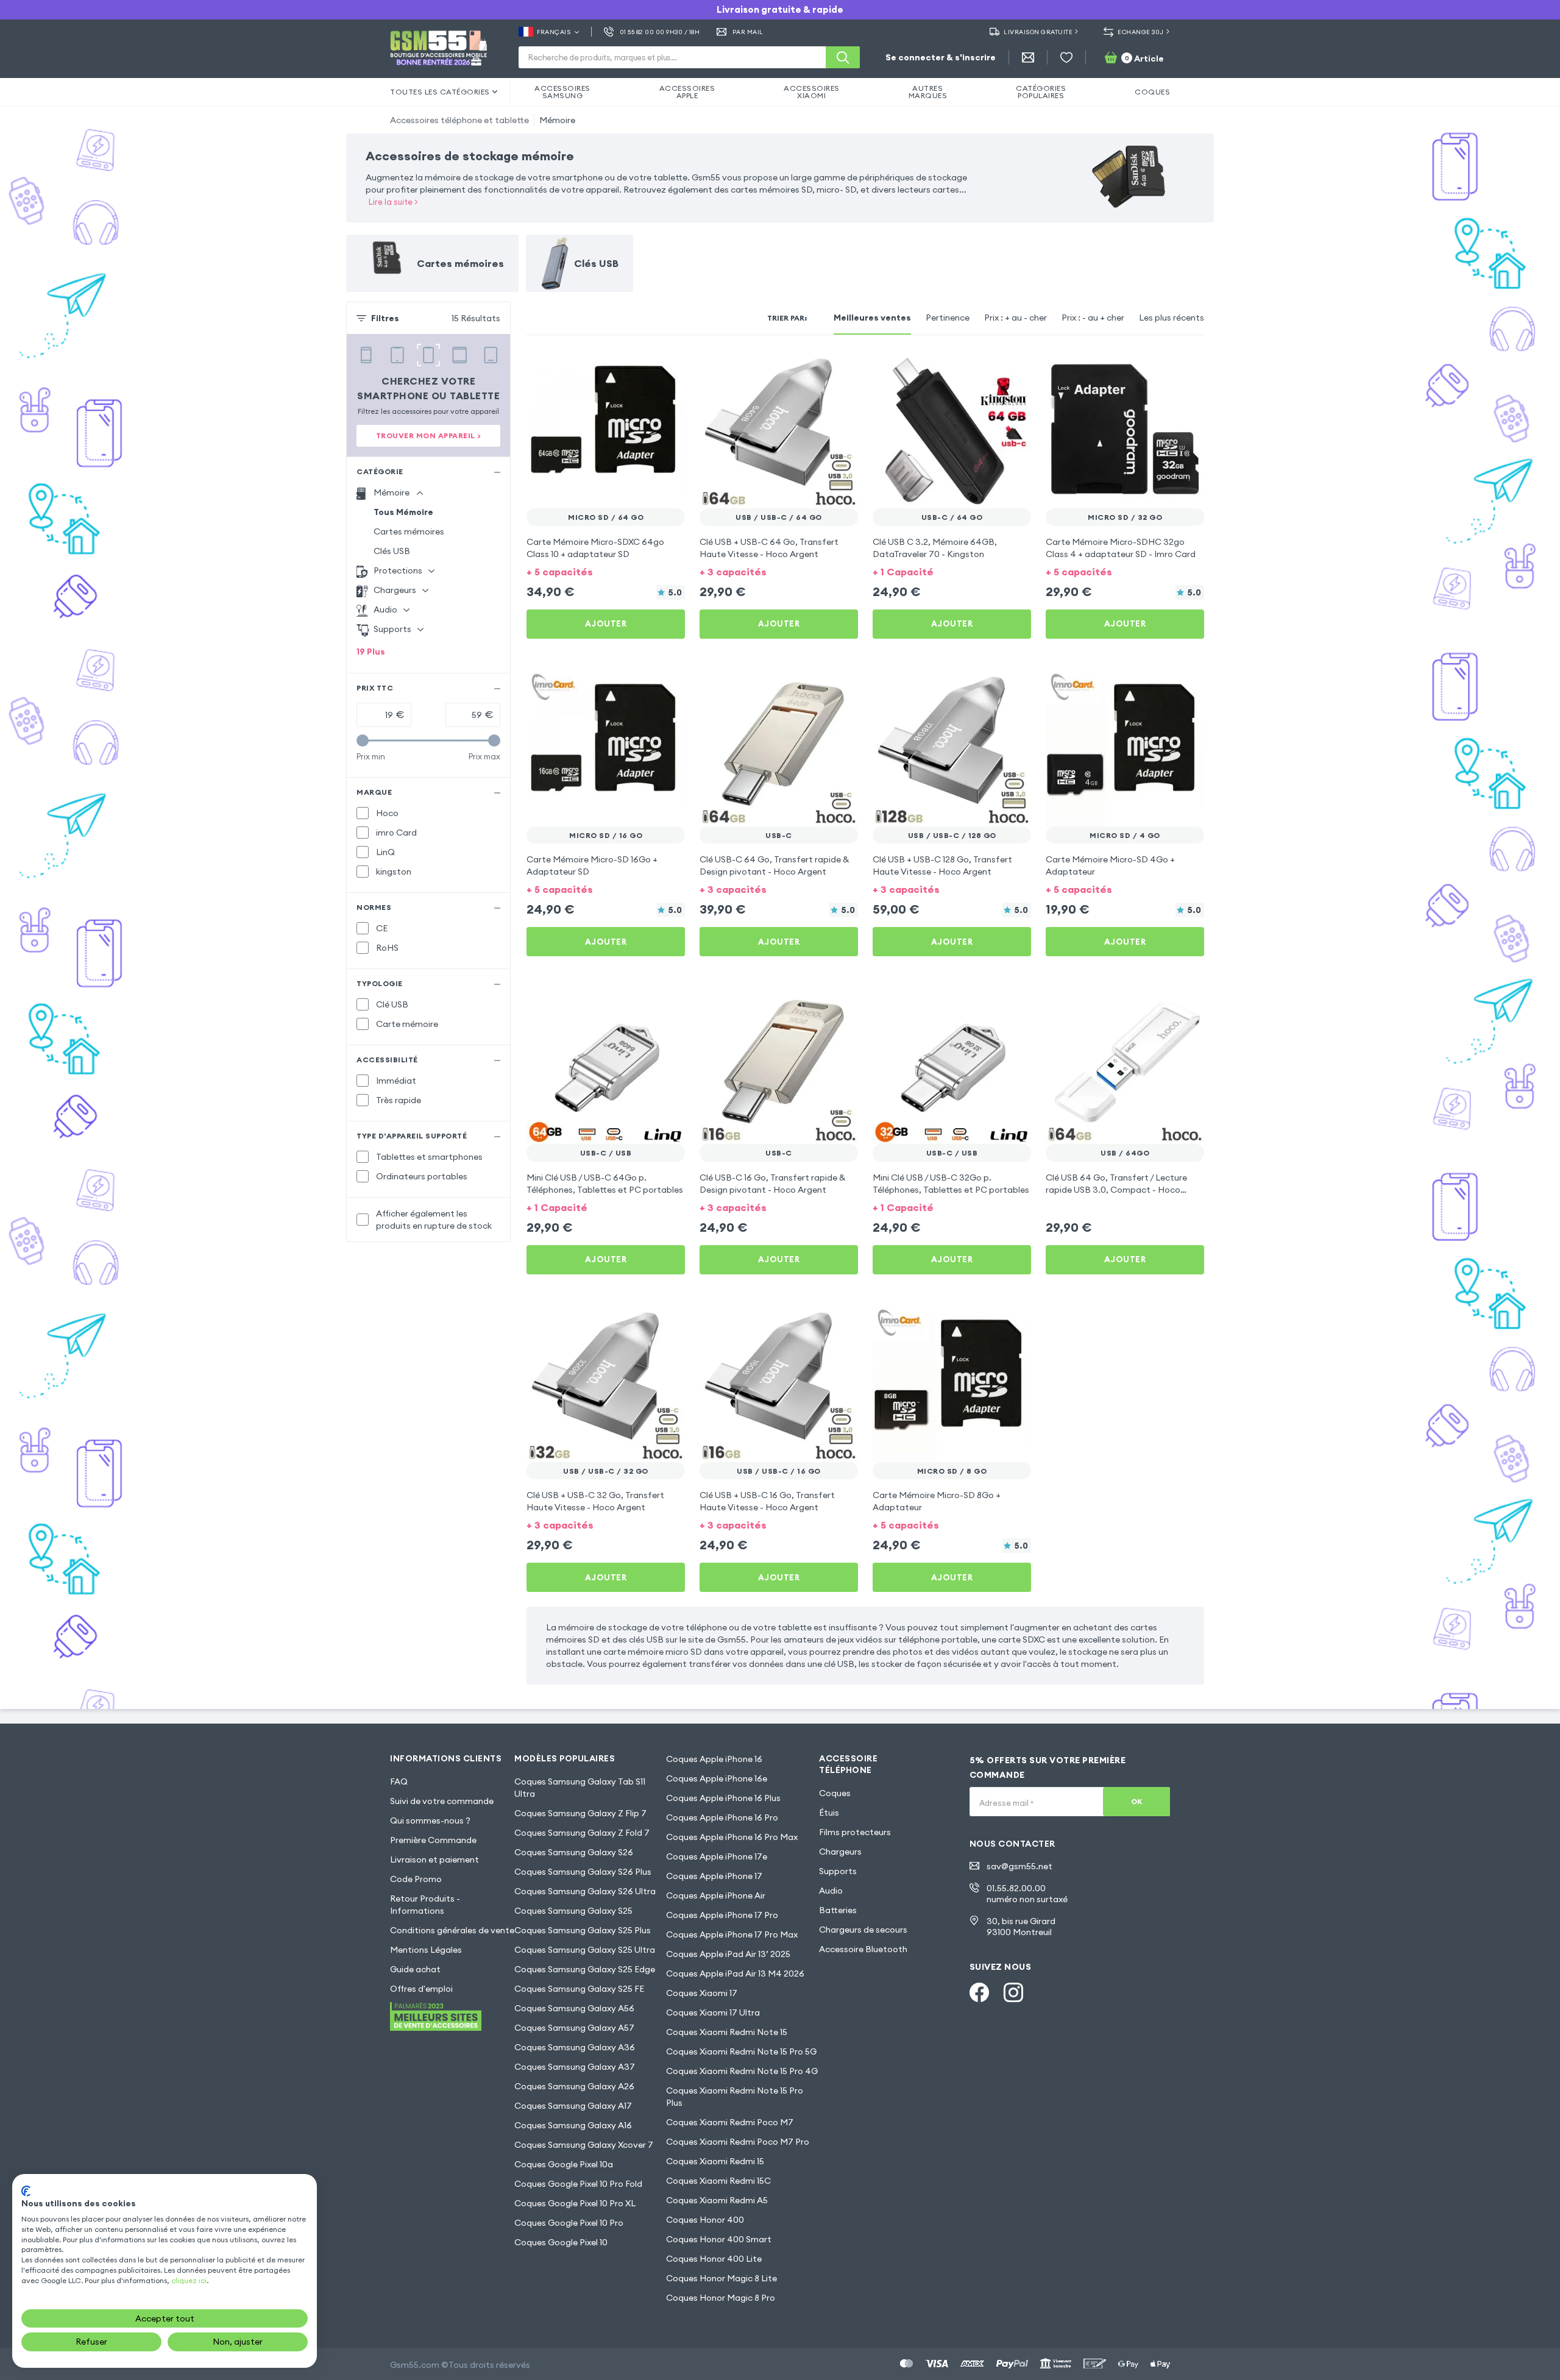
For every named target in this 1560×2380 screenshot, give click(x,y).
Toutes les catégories (440, 92)
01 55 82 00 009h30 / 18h (660, 32)
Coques (835, 1793)
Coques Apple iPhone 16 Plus (723, 1798)
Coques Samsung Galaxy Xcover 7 (584, 2145)
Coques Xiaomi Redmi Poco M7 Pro (738, 2142)
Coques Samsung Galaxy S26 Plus (583, 1872)
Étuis (829, 1813)
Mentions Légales (426, 1950)
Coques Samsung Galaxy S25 (573, 1911)
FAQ (399, 1781)
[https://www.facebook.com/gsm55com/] (979, 1992)
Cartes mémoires (409, 531)
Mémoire (557, 120)
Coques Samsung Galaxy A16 (573, 2125)
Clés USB (392, 551)
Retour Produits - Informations (425, 1905)
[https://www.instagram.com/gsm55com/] (1013, 1992)
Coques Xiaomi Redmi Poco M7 (730, 2122)
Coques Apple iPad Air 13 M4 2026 (735, 1973)
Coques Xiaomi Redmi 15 (715, 2161)
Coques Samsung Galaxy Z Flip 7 (580, 1813)
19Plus (371, 652)
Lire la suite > (393, 202)
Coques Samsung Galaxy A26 (574, 2086)
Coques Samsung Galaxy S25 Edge (585, 1969)
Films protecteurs (855, 1832)
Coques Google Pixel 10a (564, 2164)
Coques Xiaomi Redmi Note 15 (727, 2032)
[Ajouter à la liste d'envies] (668, 367)
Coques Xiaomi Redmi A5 (717, 2200)
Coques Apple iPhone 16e (717, 1778)
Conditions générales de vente (452, 1930)
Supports (838, 1871)
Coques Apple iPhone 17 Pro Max (732, 1934)
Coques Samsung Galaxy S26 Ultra (585, 1891)
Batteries (838, 1910)
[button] (606, 571)
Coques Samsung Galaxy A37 (575, 2067)
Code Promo (416, 1879)
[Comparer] (643, 367)
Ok (1137, 1801)
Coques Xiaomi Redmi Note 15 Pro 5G (741, 2051)
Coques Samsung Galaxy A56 (574, 2008)
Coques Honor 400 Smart (719, 2239)
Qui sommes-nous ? (430, 1821)
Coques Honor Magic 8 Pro (721, 2298)
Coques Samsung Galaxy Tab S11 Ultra (580, 1788)
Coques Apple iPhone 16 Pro (722, 1817)
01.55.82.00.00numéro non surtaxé (1027, 1894)
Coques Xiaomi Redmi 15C (718, 2181)
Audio (831, 1891)
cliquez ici (189, 2280)
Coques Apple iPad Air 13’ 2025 (728, 1954)
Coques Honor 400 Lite (714, 2259)
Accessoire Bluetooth (863, 1949)
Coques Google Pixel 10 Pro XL (575, 2203)
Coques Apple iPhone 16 (714, 1759)
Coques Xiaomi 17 (702, 1993)
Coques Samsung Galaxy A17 (573, 2106)
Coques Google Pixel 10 (561, 2242)
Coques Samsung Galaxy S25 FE (579, 1989)
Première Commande (433, 1840)
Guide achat (415, 1969)
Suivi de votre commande (442, 1801)
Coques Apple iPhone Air (716, 1895)
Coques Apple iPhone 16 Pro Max (732, 1837)
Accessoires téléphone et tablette (459, 120)
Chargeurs (840, 1852)
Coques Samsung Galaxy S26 (574, 1852)
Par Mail (748, 32)
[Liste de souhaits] (1066, 57)
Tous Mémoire (403, 512)
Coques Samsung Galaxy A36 (575, 2047)
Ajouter (606, 623)
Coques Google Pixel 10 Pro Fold (578, 2184)
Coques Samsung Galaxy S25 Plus (583, 1930)
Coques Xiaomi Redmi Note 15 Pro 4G (742, 2071)
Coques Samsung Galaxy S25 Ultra (585, 1950)
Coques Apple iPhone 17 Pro (722, 1915)
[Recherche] (843, 57)
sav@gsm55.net (1019, 1866)
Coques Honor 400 (705, 2220)
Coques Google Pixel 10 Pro (569, 2223)
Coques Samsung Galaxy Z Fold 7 (582, 1833)
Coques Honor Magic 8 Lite (721, 2278)
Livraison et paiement (434, 1860)
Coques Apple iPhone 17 (714, 1876)
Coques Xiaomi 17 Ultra (713, 2012)
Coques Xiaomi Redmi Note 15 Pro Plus (735, 2097)
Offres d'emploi (421, 1989)
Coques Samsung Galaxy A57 (574, 2028)
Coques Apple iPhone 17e (717, 1856)
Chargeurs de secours (863, 1930)
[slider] (363, 741)
